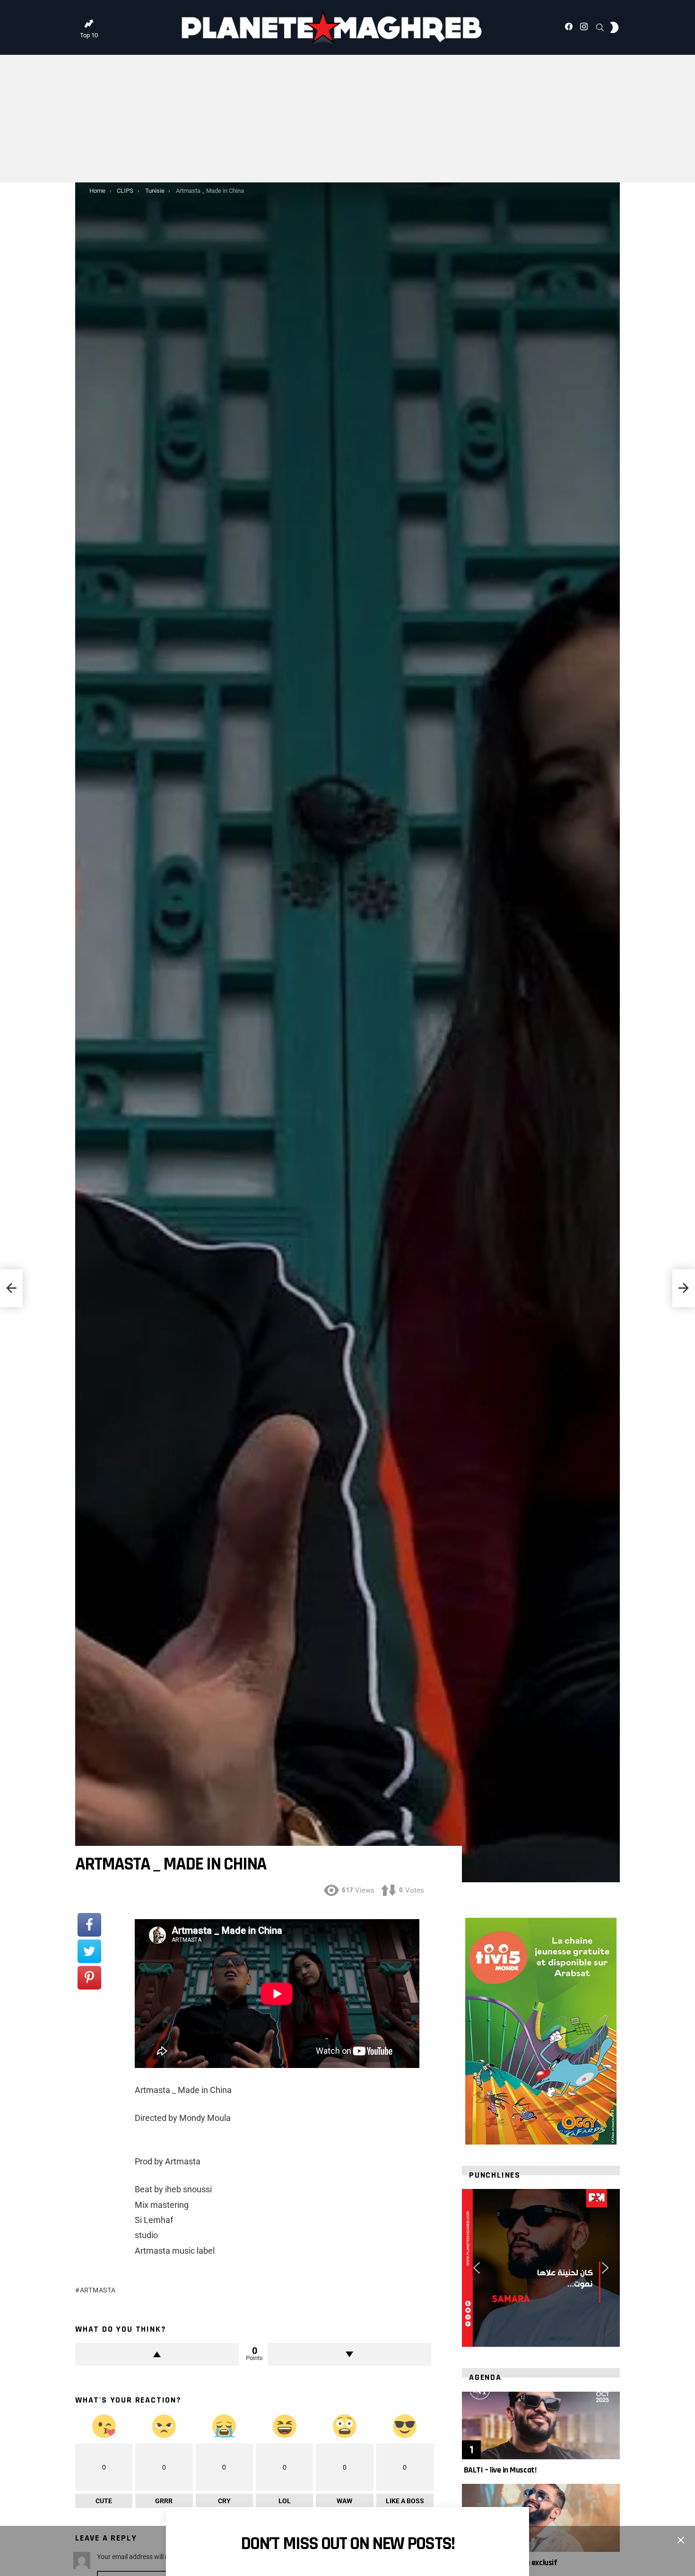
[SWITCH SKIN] (614, 27)
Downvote (349, 2354)
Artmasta (98, 2290)
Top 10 (89, 35)
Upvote (157, 2354)
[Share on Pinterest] (89, 1978)
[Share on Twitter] (89, 1951)
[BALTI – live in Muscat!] (541, 2425)
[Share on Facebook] (89, 1925)
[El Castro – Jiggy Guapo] (11, 1288)
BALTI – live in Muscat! (499, 2470)
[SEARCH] (600, 27)
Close (681, 2540)
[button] (477, 2268)
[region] (541, 2268)
